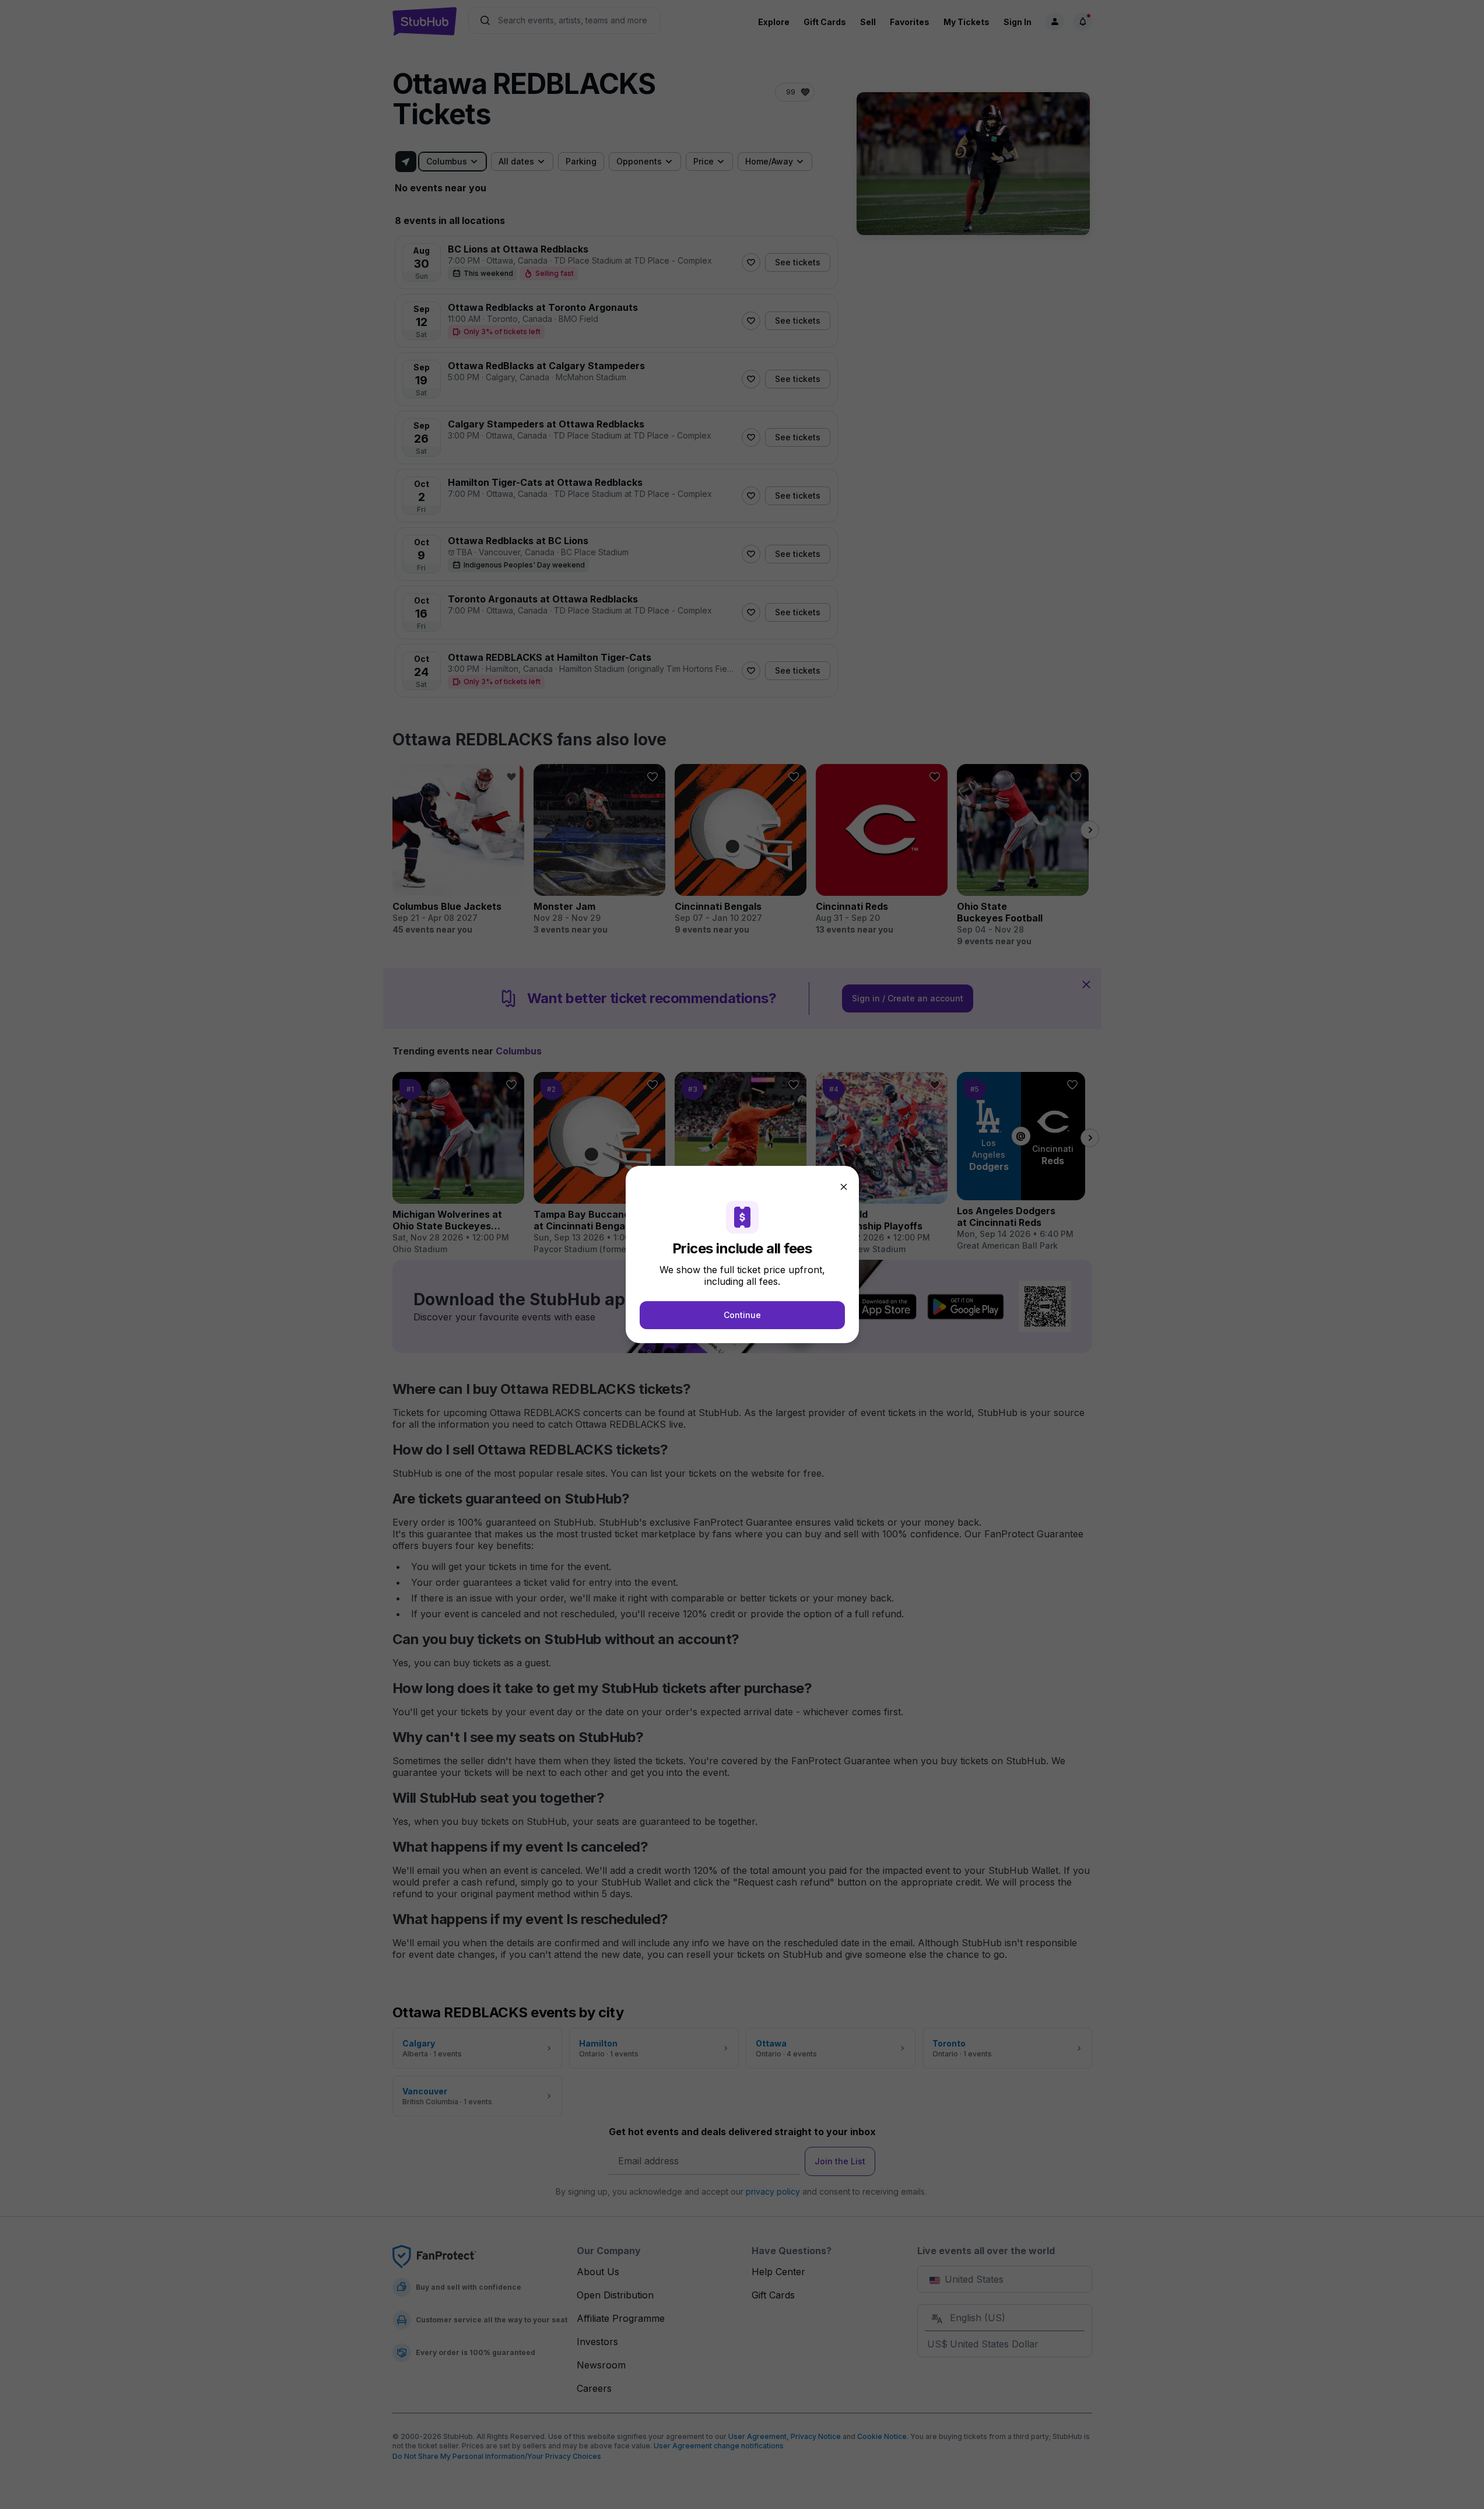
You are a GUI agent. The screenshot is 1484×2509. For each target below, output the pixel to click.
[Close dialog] (844, 1187)
